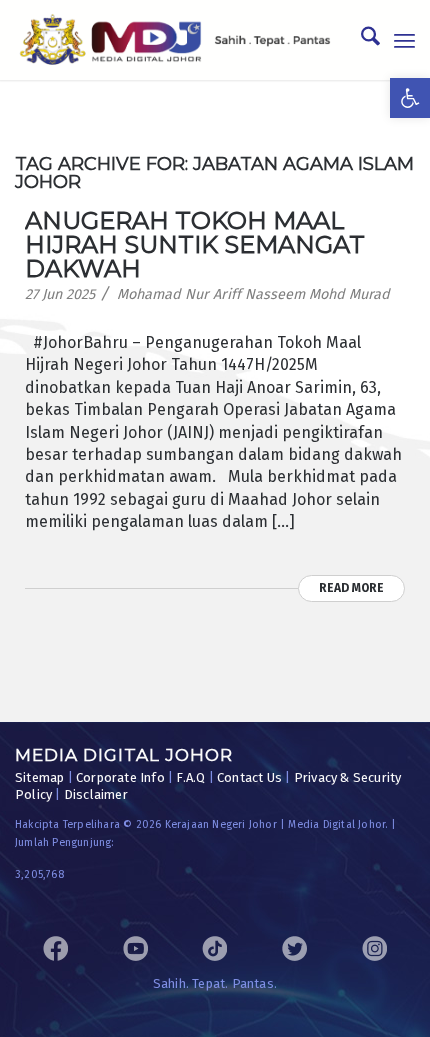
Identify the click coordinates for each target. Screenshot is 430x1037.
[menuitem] (360, 40)
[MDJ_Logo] (175, 40)
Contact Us (249, 777)
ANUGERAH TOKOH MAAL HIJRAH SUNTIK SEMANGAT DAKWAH (195, 244)
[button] (410, 98)
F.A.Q (190, 777)
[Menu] (404, 40)
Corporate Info (120, 777)
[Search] (360, 40)
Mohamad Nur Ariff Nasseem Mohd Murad (253, 294)
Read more (351, 588)
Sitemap (39, 777)
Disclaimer (96, 794)
